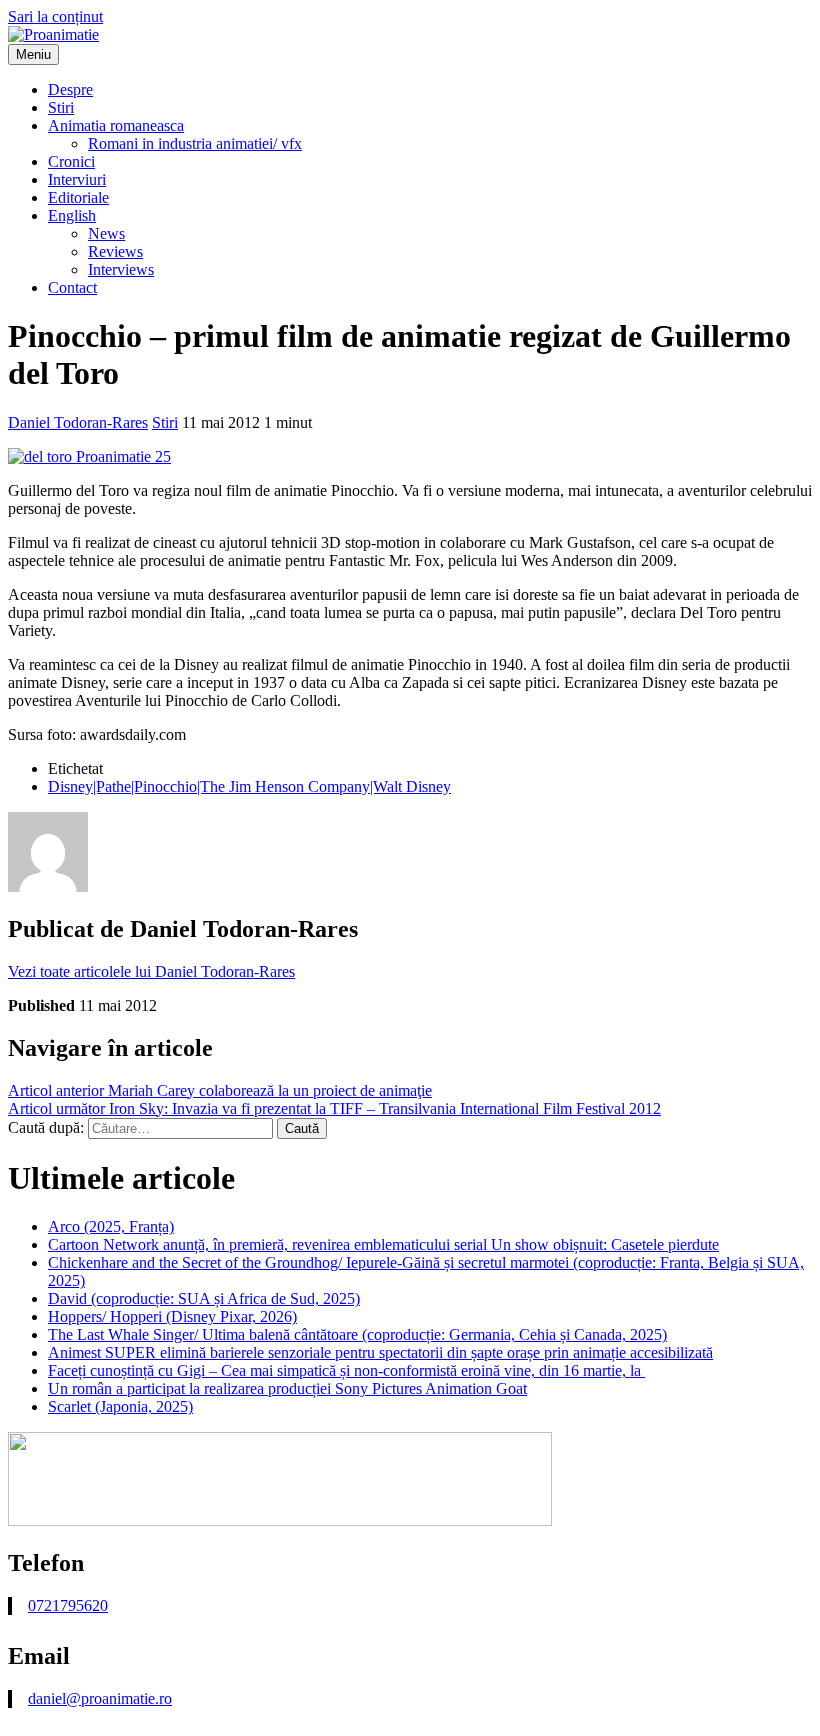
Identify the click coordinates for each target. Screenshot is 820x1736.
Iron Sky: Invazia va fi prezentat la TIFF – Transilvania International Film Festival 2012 (334, 1108)
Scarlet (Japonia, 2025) (120, 1406)
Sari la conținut (55, 16)
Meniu (33, 54)
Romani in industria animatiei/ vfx (195, 143)
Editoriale (78, 197)
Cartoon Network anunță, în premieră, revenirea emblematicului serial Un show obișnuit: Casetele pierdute (383, 1244)
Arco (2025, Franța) (111, 1226)
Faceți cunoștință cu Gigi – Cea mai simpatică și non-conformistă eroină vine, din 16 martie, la (346, 1370)
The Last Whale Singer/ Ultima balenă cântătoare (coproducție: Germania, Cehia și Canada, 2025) (357, 1334)
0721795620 (68, 1605)
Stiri (61, 107)
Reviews (115, 251)
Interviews (121, 269)
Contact (72, 287)
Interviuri (77, 179)
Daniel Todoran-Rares (78, 422)
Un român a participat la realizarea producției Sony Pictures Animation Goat (287, 1388)
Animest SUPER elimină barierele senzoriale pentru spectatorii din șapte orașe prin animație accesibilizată (380, 1352)
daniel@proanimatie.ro (100, 1698)
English (72, 215)
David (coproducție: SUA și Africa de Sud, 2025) (204, 1298)
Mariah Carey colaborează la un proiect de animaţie (220, 1090)
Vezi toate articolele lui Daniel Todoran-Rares (151, 971)
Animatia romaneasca (116, 125)
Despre (70, 89)
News (106, 233)
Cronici (71, 161)
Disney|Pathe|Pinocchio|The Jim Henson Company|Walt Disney (249, 786)
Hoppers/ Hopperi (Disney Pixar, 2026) (172, 1316)
